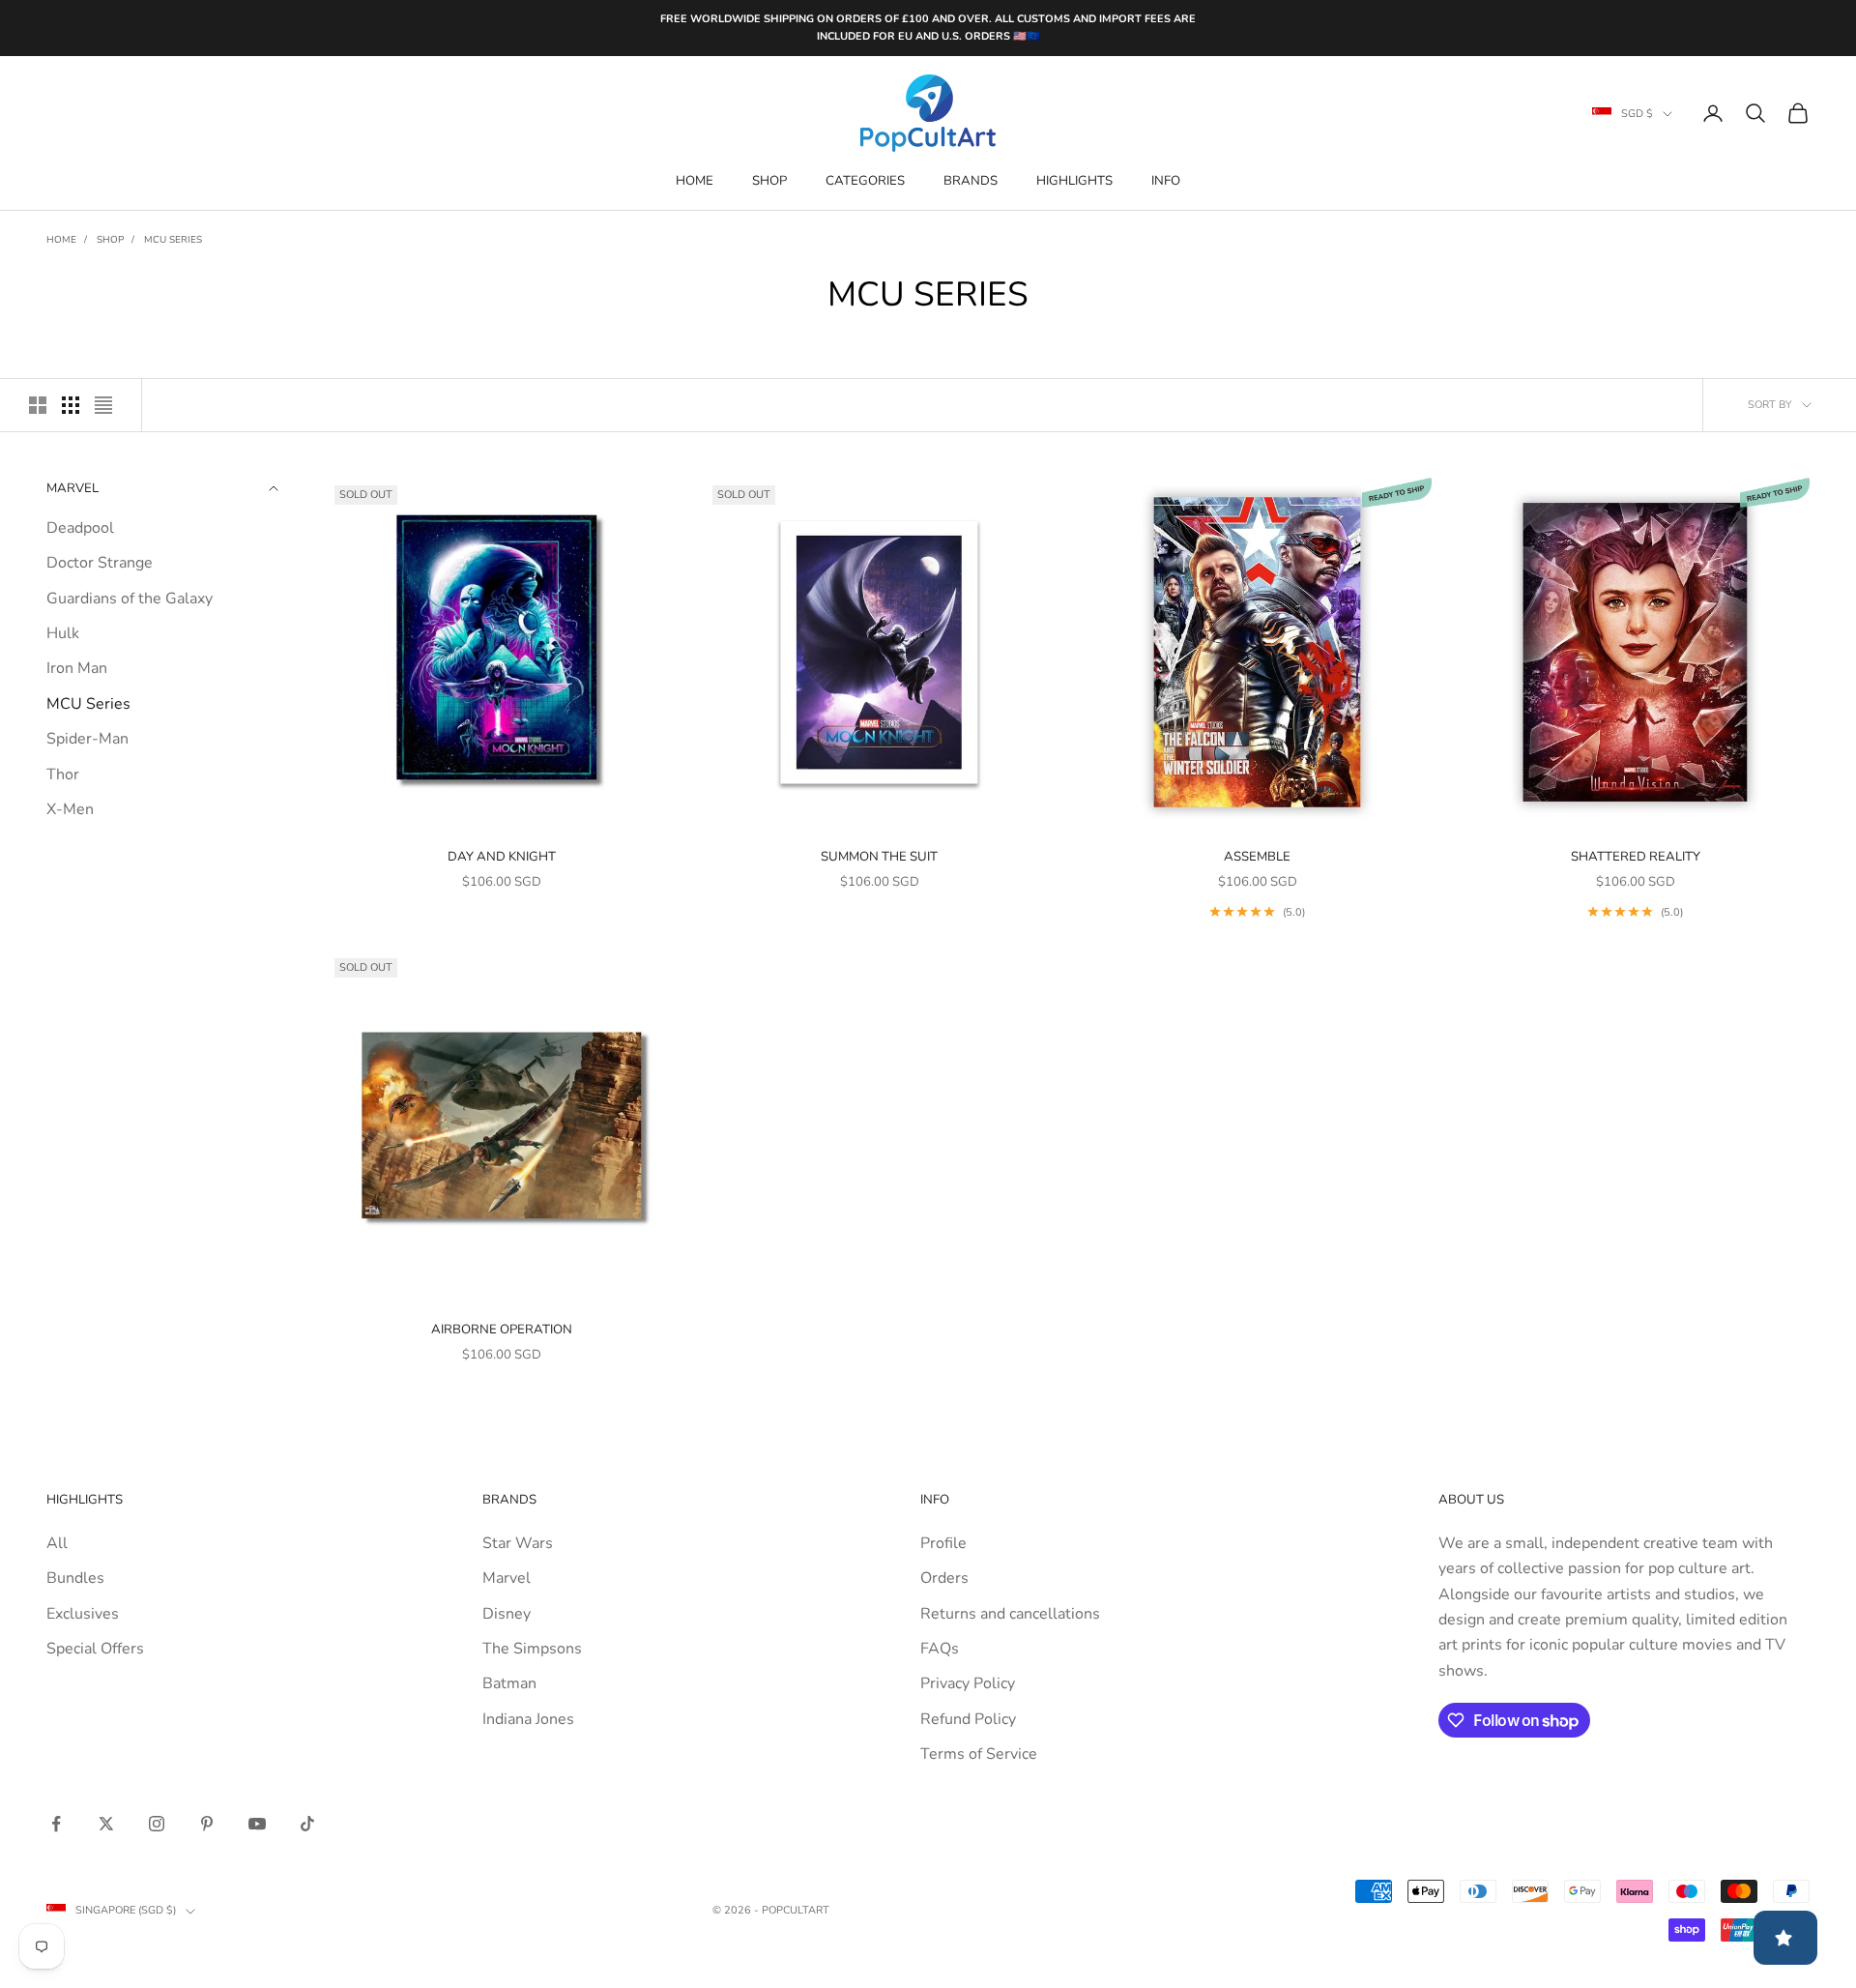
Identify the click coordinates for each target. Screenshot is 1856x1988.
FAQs (940, 1649)
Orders (944, 1578)
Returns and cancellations (1010, 1614)
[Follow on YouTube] (257, 1824)
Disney (507, 1614)
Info (1166, 181)
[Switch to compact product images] (103, 405)
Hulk (63, 632)
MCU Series (173, 240)
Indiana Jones (528, 1719)
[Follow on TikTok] (307, 1824)
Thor (63, 774)
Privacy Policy (968, 1683)
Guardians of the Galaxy (130, 598)
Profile (943, 1543)
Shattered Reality (1636, 857)
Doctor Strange (100, 563)
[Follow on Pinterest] (207, 1824)
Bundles (75, 1578)
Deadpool (80, 527)
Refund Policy (968, 1719)
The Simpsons (532, 1649)
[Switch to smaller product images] (71, 405)
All (57, 1543)
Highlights (1074, 181)
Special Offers (95, 1649)
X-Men (70, 808)
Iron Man (77, 668)
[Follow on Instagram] (157, 1824)
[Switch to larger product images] (38, 405)
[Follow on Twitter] (106, 1824)
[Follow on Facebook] (56, 1824)
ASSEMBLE (1257, 857)
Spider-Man (87, 738)
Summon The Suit (879, 857)
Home (695, 181)
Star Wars (518, 1543)
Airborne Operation (502, 1330)
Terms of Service (979, 1754)
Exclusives (83, 1614)
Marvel (507, 1578)
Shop (769, 181)
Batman (509, 1683)
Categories (865, 181)
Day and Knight (502, 857)
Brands (971, 181)
